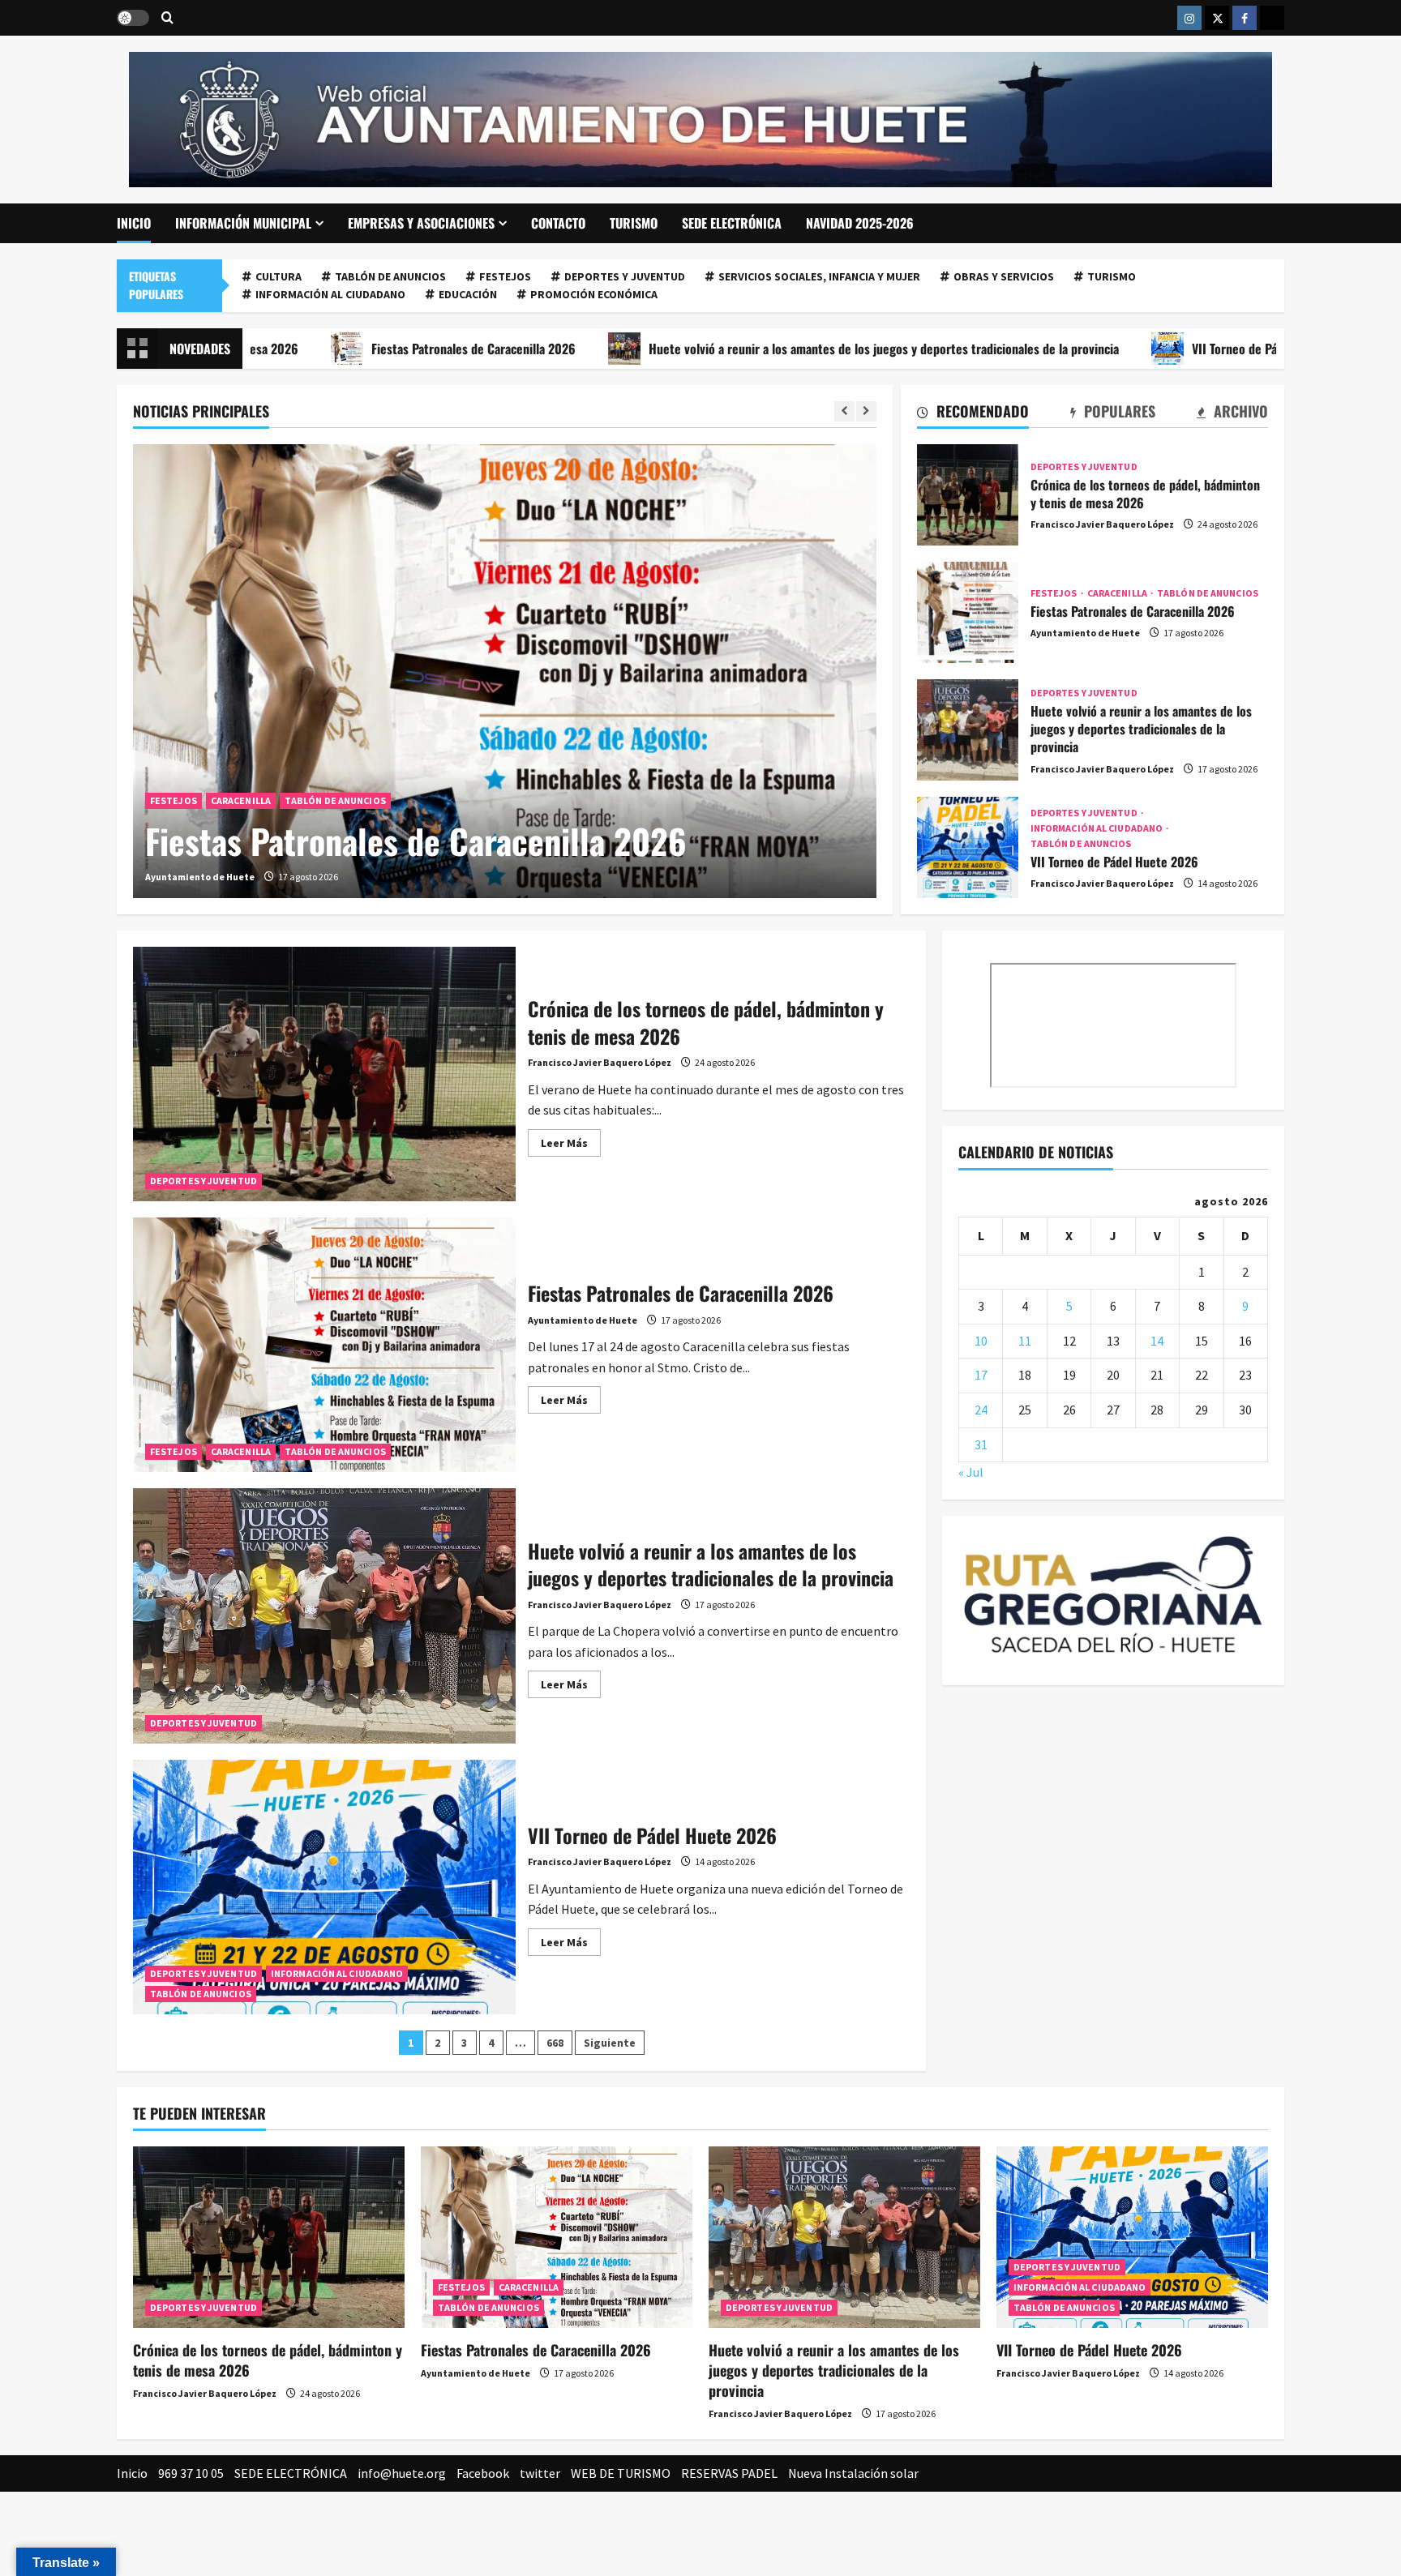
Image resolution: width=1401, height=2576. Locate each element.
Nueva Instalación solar (853, 2473)
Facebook (483, 2473)
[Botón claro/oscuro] (133, 18)
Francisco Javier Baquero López (1102, 524)
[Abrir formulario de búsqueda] (167, 18)
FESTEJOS (505, 276)
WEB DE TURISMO (621, 2473)
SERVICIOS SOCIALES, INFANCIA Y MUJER (819, 276)
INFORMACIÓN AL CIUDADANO (330, 294)
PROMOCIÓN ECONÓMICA (594, 294)
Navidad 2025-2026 (860, 223)
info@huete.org (402, 2473)
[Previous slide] (844, 411)
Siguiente (610, 2043)
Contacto (558, 223)
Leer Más (571, 1146)
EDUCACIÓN (468, 294)
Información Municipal (243, 223)
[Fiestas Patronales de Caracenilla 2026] (505, 671)
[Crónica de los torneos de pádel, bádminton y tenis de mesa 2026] (269, 2237)
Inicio (134, 223)
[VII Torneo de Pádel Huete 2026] (1132, 2237)
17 (981, 1375)
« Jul (971, 1472)
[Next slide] (866, 411)
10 (981, 1341)
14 (1157, 1341)
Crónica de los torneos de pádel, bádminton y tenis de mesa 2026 (968, 495)
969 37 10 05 (191, 2473)
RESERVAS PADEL (729, 2473)
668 (555, 2043)
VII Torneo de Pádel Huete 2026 (1143, 349)
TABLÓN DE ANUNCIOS (390, 276)
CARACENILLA (241, 800)
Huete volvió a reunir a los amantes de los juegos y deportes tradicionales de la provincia (751, 349)
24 (981, 1410)
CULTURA (278, 276)
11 (1025, 1341)
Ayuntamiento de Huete (200, 877)
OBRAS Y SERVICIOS (1004, 276)
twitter (540, 2473)
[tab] (973, 414)
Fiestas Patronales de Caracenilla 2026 (341, 349)
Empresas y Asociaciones (421, 223)
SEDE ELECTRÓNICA (732, 223)
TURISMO (634, 223)
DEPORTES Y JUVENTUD (625, 276)
